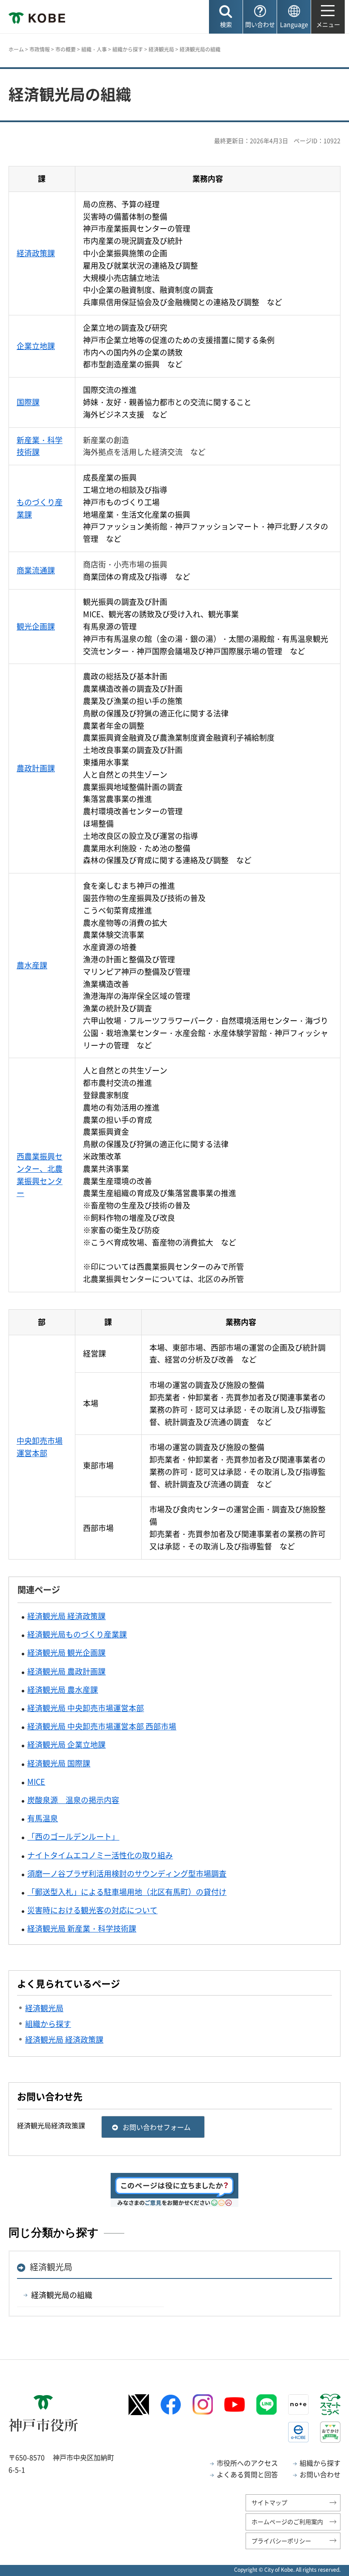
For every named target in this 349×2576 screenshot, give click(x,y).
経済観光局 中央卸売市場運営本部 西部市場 (102, 1726)
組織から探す (128, 49)
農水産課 (32, 965)
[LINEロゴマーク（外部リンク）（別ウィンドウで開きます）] (266, 2404)
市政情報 (40, 49)
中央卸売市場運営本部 (40, 1447)
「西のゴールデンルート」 (73, 1836)
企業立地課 (36, 346)
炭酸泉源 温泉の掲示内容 (73, 1800)
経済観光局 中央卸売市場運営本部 (86, 1708)
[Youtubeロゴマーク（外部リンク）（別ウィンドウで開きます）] (235, 2404)
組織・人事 (94, 49)
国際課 (28, 402)
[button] (226, 17)
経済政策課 (36, 253)
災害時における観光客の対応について (92, 1910)
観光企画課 (36, 626)
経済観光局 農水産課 (63, 1690)
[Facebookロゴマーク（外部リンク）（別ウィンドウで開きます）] (171, 2405)
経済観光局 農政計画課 (66, 1671)
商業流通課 (36, 570)
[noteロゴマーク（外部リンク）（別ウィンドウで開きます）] (298, 2404)
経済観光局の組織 (62, 2295)
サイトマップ (269, 2502)
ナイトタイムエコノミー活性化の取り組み (100, 1855)
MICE (36, 1782)
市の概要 (66, 49)
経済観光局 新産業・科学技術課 (82, 1928)
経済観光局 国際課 (59, 1763)
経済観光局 (161, 49)
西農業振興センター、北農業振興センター (40, 1175)
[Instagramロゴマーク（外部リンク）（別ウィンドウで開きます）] (203, 2404)
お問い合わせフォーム (157, 2127)
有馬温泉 (43, 1818)
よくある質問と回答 (247, 2474)
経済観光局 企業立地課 (66, 1745)
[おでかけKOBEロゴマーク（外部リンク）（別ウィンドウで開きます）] (330, 2432)
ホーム (16, 49)
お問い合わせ (320, 2474)
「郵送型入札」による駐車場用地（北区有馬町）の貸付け (127, 1892)
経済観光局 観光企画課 (66, 1653)
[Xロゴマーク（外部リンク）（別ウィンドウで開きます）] (139, 2405)
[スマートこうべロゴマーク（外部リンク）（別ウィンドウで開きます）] (330, 2404)
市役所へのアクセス (247, 2463)
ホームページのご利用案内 (287, 2522)
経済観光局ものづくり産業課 (77, 1634)
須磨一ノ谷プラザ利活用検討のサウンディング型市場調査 (127, 1873)
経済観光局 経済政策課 (66, 1616)
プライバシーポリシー (281, 2541)
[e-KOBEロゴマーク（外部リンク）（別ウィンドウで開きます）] (298, 2432)
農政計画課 (36, 768)
